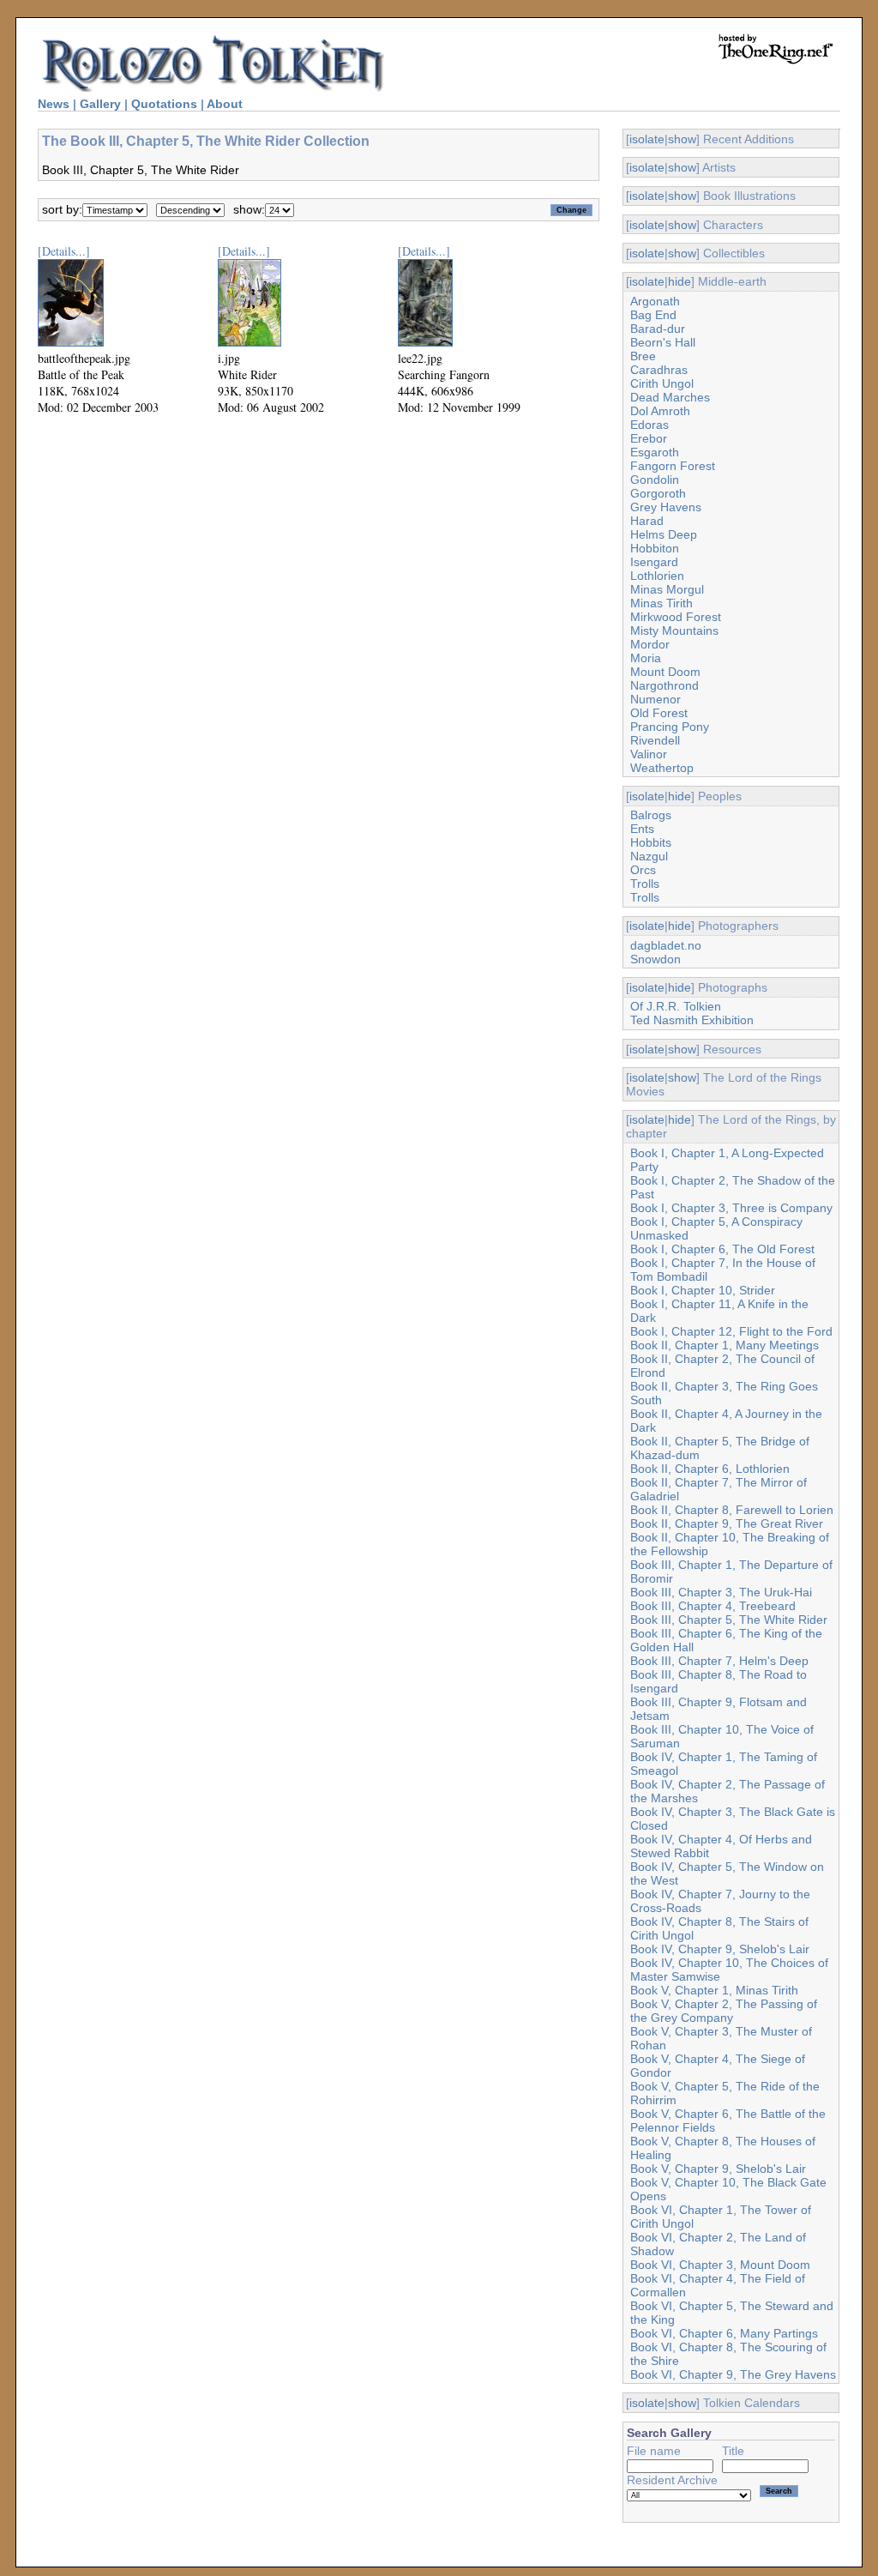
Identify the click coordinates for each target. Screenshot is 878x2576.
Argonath (655, 301)
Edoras (649, 425)
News (54, 104)
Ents (642, 829)
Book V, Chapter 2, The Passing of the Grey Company (724, 2011)
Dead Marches (670, 397)
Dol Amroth (660, 411)
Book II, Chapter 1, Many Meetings (725, 1345)
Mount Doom (665, 672)
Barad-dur (658, 329)
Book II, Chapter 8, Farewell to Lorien (732, 1510)
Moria (646, 658)
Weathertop (662, 768)
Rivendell (655, 740)
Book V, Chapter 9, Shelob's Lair (718, 2169)
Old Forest (659, 713)
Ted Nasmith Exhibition (692, 1020)
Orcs (643, 870)
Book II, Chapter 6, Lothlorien (710, 1469)
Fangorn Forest (673, 466)
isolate (647, 139)
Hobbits (651, 842)
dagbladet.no (666, 945)
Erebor (649, 438)
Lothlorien (657, 576)
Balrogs (651, 815)
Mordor (650, 644)
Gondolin (655, 480)
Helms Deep (664, 534)
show (682, 139)
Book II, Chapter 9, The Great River (727, 1523)
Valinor (649, 754)
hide (680, 281)
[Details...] (64, 251)
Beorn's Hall (663, 342)
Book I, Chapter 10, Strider (703, 1290)
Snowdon (655, 959)
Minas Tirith (662, 603)
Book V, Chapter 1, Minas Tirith (714, 1990)
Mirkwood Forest (676, 617)
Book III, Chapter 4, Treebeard (713, 1606)
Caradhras (659, 370)
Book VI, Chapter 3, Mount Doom (720, 2265)
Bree (643, 356)
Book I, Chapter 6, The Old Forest (722, 1249)
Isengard (654, 562)
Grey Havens (666, 507)
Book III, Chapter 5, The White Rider (729, 1620)
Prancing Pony (670, 727)
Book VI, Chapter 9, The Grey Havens (733, 2374)
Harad (647, 521)
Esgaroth (655, 452)
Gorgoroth (658, 493)
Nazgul (649, 856)
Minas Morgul (667, 589)
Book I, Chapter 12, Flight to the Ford (731, 1331)
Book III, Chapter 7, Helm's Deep (719, 1661)
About (225, 104)
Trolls (645, 884)
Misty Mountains (674, 630)
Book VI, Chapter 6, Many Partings (724, 2333)
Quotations (164, 104)
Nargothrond (665, 685)
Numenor (655, 699)
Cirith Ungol (662, 383)
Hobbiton (655, 548)
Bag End (653, 315)
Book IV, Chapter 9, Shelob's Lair (720, 1949)
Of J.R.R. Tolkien (676, 1006)
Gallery (100, 104)
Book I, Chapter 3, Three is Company (731, 1208)
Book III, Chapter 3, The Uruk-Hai (721, 1592)
